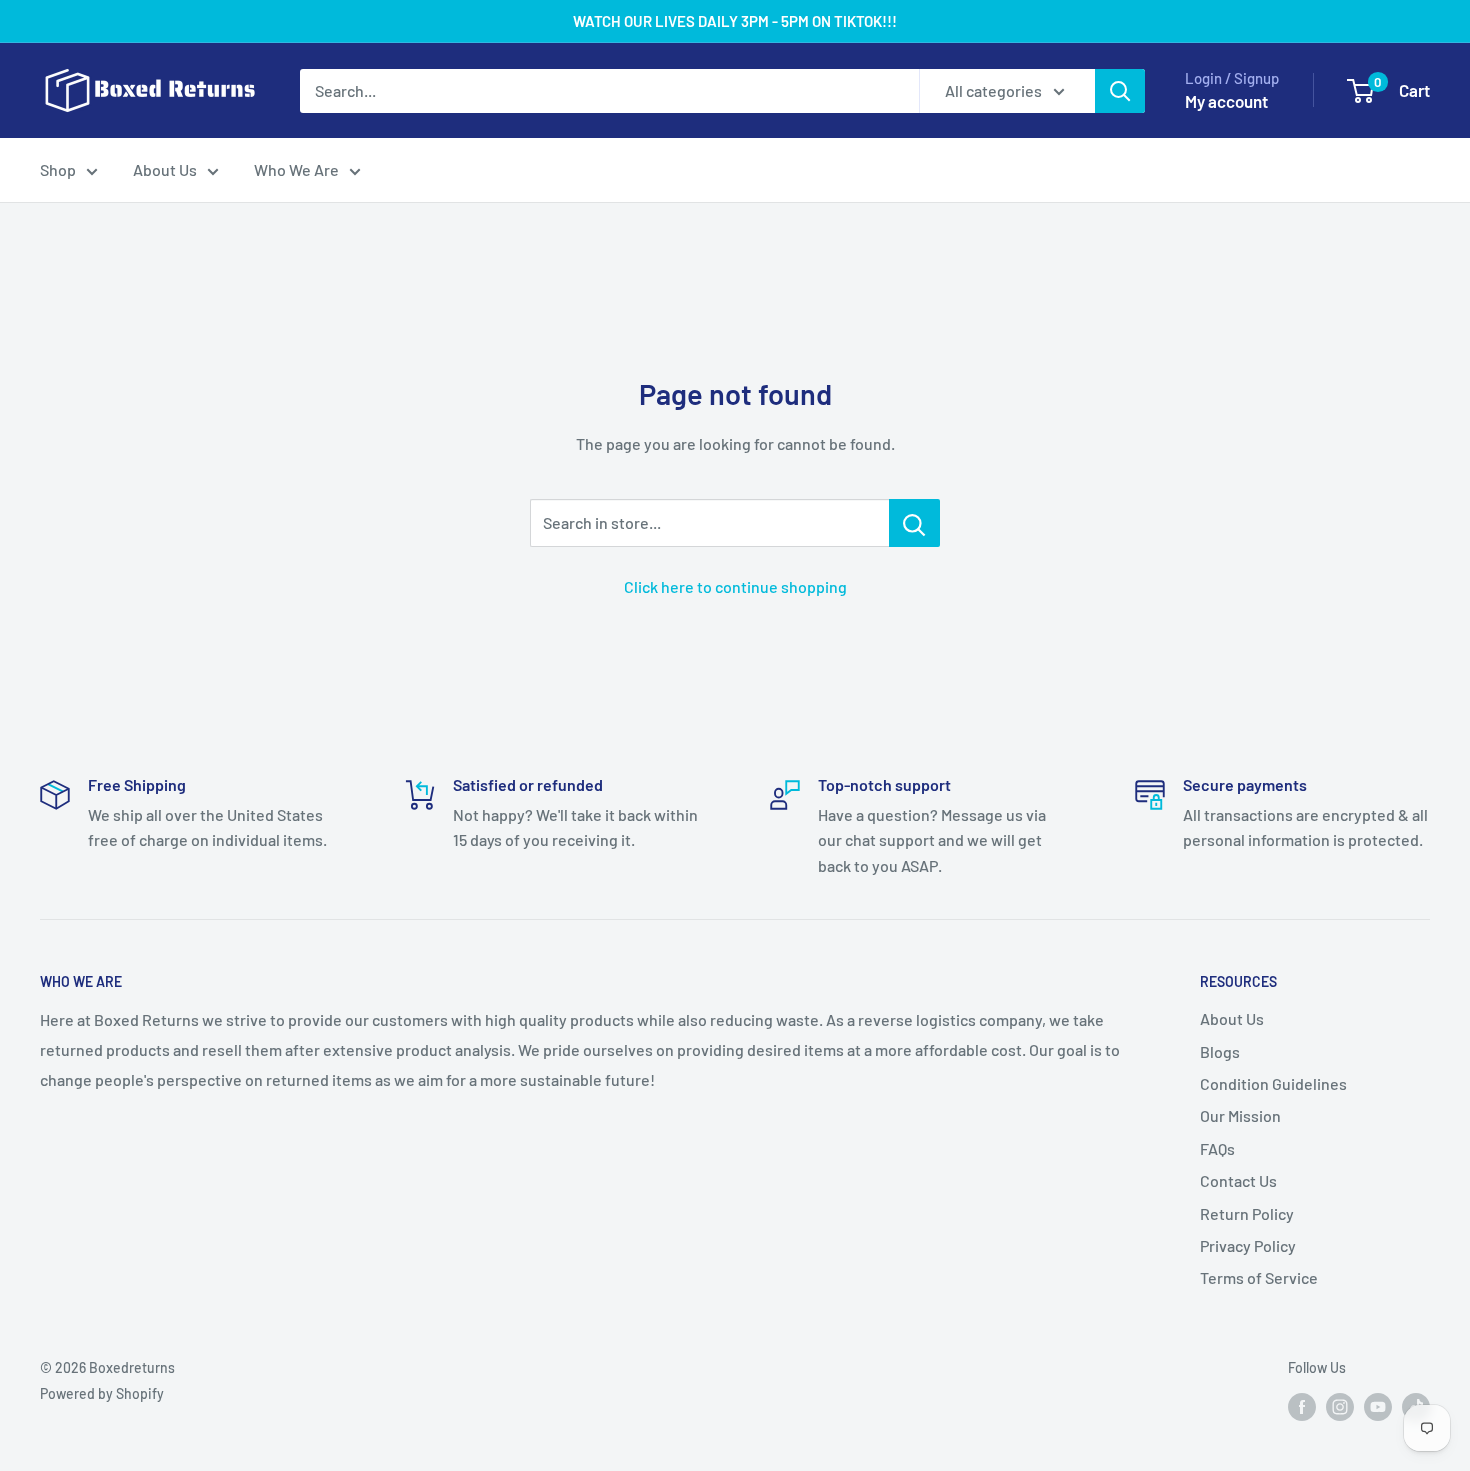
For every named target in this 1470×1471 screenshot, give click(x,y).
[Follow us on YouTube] (1378, 1406)
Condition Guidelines (1273, 1083)
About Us (165, 169)
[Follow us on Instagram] (1340, 1406)
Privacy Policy (1248, 1245)
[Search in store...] (914, 523)
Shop (58, 169)
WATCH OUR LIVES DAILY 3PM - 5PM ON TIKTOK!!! (735, 21)
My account (1226, 101)
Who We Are (296, 169)
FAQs (1217, 1148)
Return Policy (1247, 1213)
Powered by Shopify (102, 1393)
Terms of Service (1259, 1277)
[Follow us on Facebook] (1302, 1406)
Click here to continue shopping (735, 586)
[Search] (1120, 91)
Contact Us (1238, 1180)
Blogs (1220, 1051)
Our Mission (1240, 1115)
